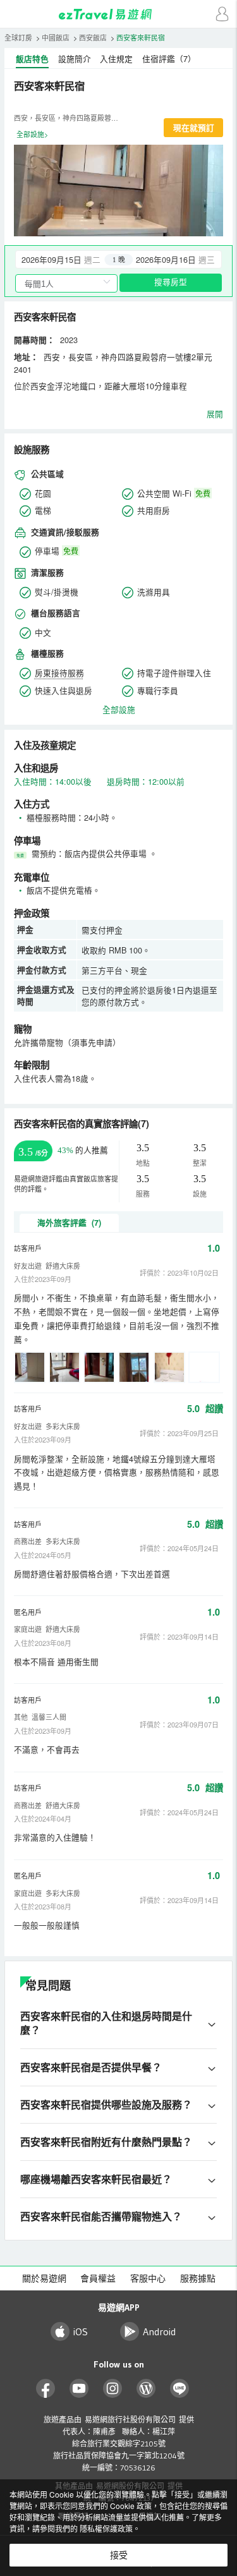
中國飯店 (56, 38)
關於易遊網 (44, 2278)
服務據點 (198, 2278)
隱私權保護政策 (106, 2528)
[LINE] (180, 2389)
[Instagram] (113, 2389)
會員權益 (98, 2278)
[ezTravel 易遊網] (119, 14)
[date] (67, 259)
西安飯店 (93, 38)
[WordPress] (146, 2389)
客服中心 (148, 2278)
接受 (119, 2555)
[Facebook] (46, 2389)
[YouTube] (79, 2389)
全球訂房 (18, 38)
